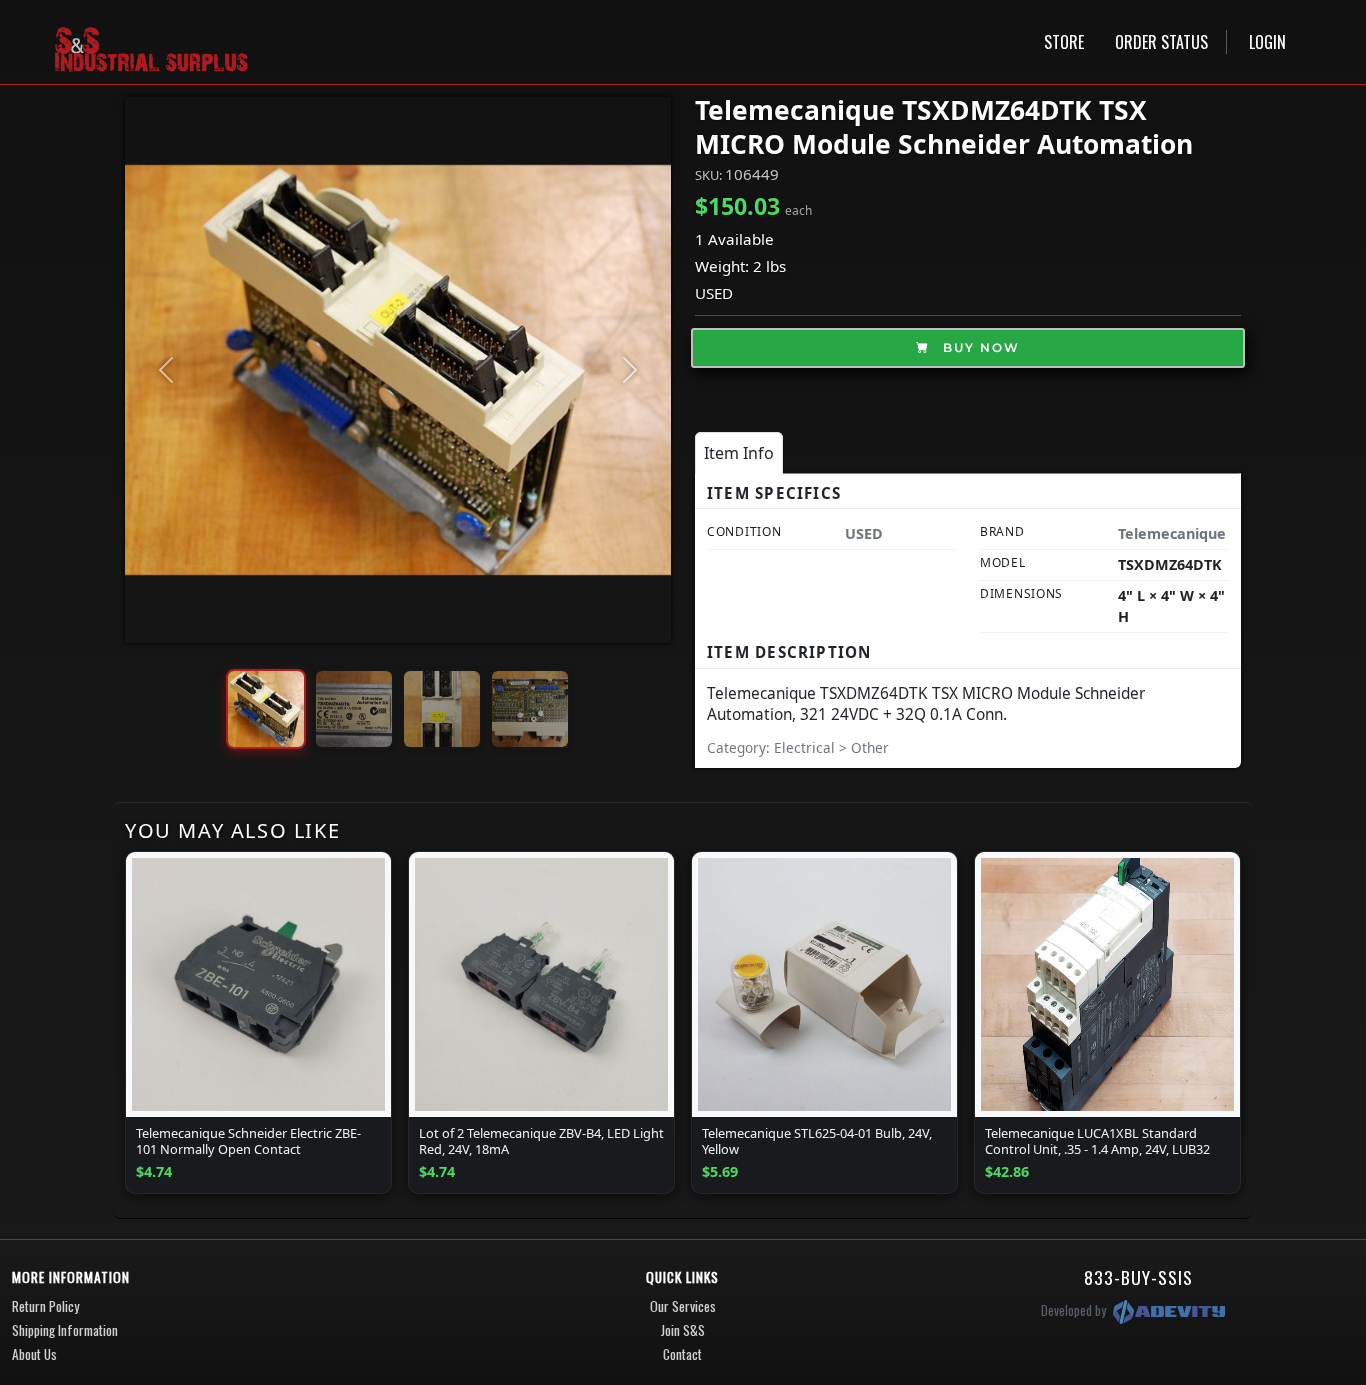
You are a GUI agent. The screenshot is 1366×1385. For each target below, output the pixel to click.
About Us (34, 1354)
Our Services (683, 1306)
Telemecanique (1172, 533)
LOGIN (1267, 42)
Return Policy (45, 1306)
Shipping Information (65, 1330)
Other (870, 747)
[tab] (739, 453)
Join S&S (683, 1330)
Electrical (806, 747)
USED (714, 293)
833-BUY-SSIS (1138, 1277)
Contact (682, 1354)
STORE (1064, 42)
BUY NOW (979, 347)
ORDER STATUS (1161, 42)
